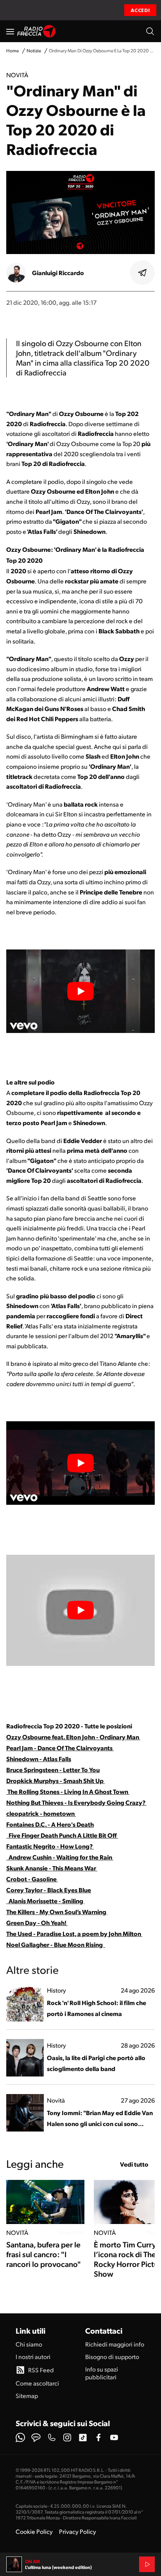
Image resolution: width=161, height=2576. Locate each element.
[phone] (52, 2437)
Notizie (34, 51)
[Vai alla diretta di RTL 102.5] (147, 2564)
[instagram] (67, 2437)
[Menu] (10, 31)
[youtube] (114, 2437)
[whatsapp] (20, 2437)
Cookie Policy (34, 2531)
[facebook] (98, 2437)
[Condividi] (143, 273)
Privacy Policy (78, 2531)
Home (13, 51)
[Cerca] (150, 31)
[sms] (36, 2437)
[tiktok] (83, 2437)
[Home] (37, 31)
